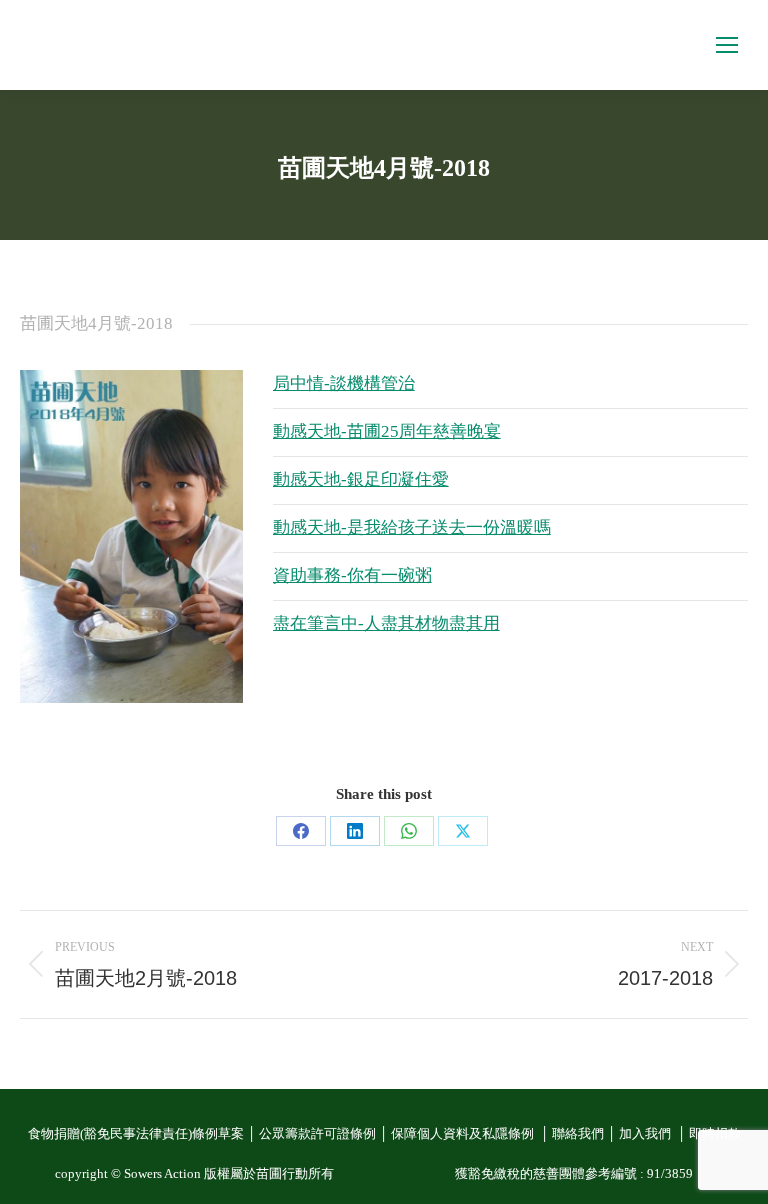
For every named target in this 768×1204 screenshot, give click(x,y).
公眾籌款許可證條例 (317, 1134)
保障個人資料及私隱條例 (464, 1134)
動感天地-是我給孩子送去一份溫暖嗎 (412, 527)
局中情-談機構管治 (344, 383)
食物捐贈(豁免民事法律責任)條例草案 (136, 1134)
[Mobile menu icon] (727, 45)
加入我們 (646, 1134)
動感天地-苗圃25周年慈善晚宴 (387, 431)
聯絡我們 (578, 1134)
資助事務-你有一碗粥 (352, 575)
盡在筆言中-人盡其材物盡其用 (386, 623)
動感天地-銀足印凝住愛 (361, 479)
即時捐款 (715, 1134)
